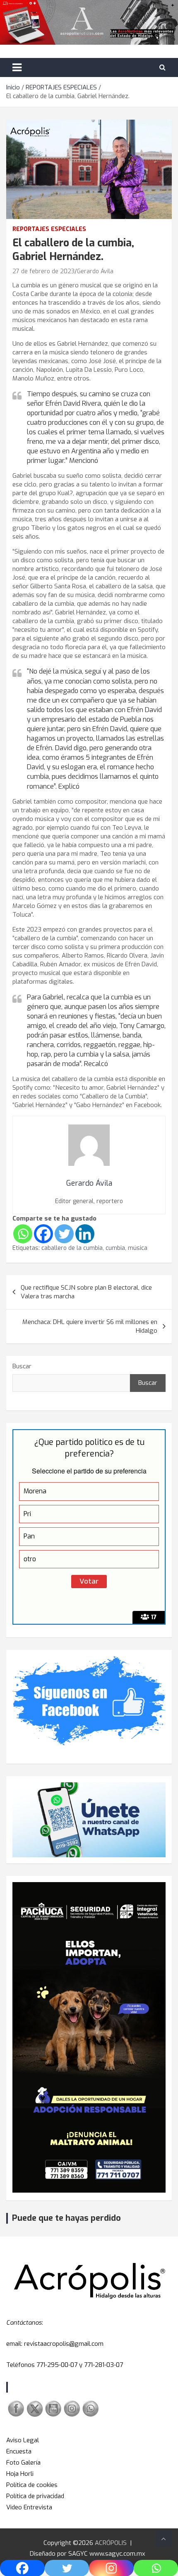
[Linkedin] (85, 1234)
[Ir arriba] (164, 2539)
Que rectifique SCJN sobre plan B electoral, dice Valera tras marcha (87, 1292)
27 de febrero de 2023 (43, 271)
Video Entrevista (29, 2507)
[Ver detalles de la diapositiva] (89, 2037)
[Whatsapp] (23, 1234)
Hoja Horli (20, 2474)
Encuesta (19, 2451)
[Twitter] (64, 1234)
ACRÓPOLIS (111, 2543)
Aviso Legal (23, 2440)
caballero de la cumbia (72, 1248)
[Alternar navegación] (17, 67)
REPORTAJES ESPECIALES (49, 229)
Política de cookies (32, 2485)
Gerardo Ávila (95, 271)
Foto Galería (23, 2463)
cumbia (115, 1248)
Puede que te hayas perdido (66, 2218)
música (138, 1248)
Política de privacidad (35, 2496)
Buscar (22, 1366)
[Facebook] (43, 1234)
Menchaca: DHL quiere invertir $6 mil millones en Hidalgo (90, 1326)
